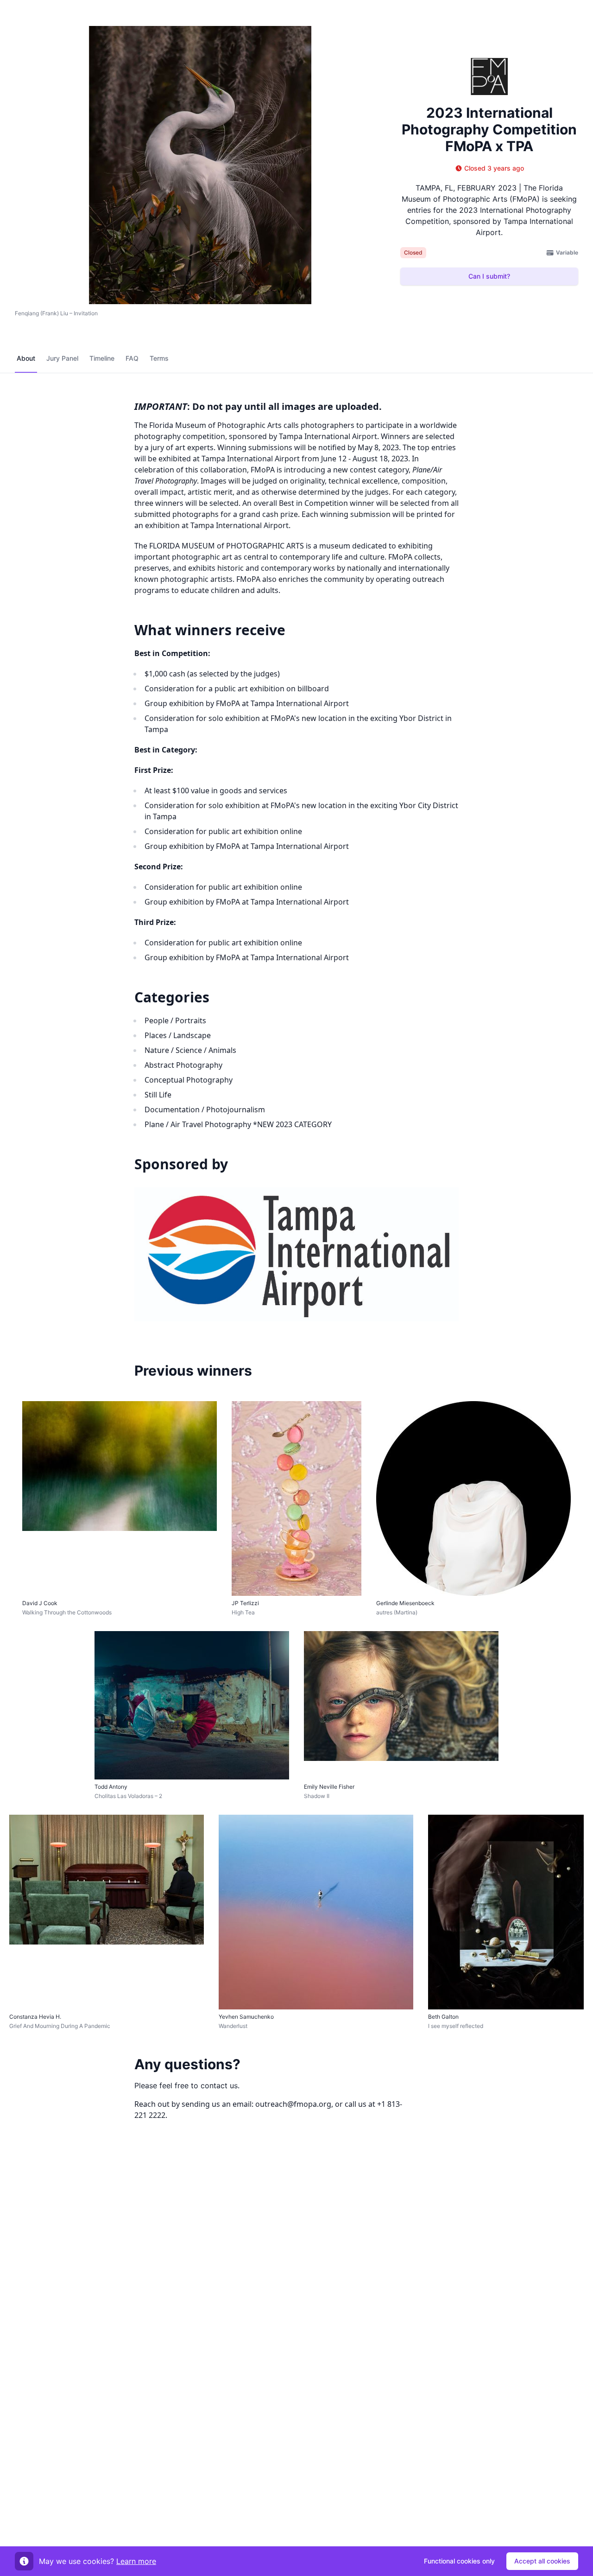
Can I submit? (489, 276)
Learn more (136, 2561)
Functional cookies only (459, 2561)
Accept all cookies (542, 2561)
